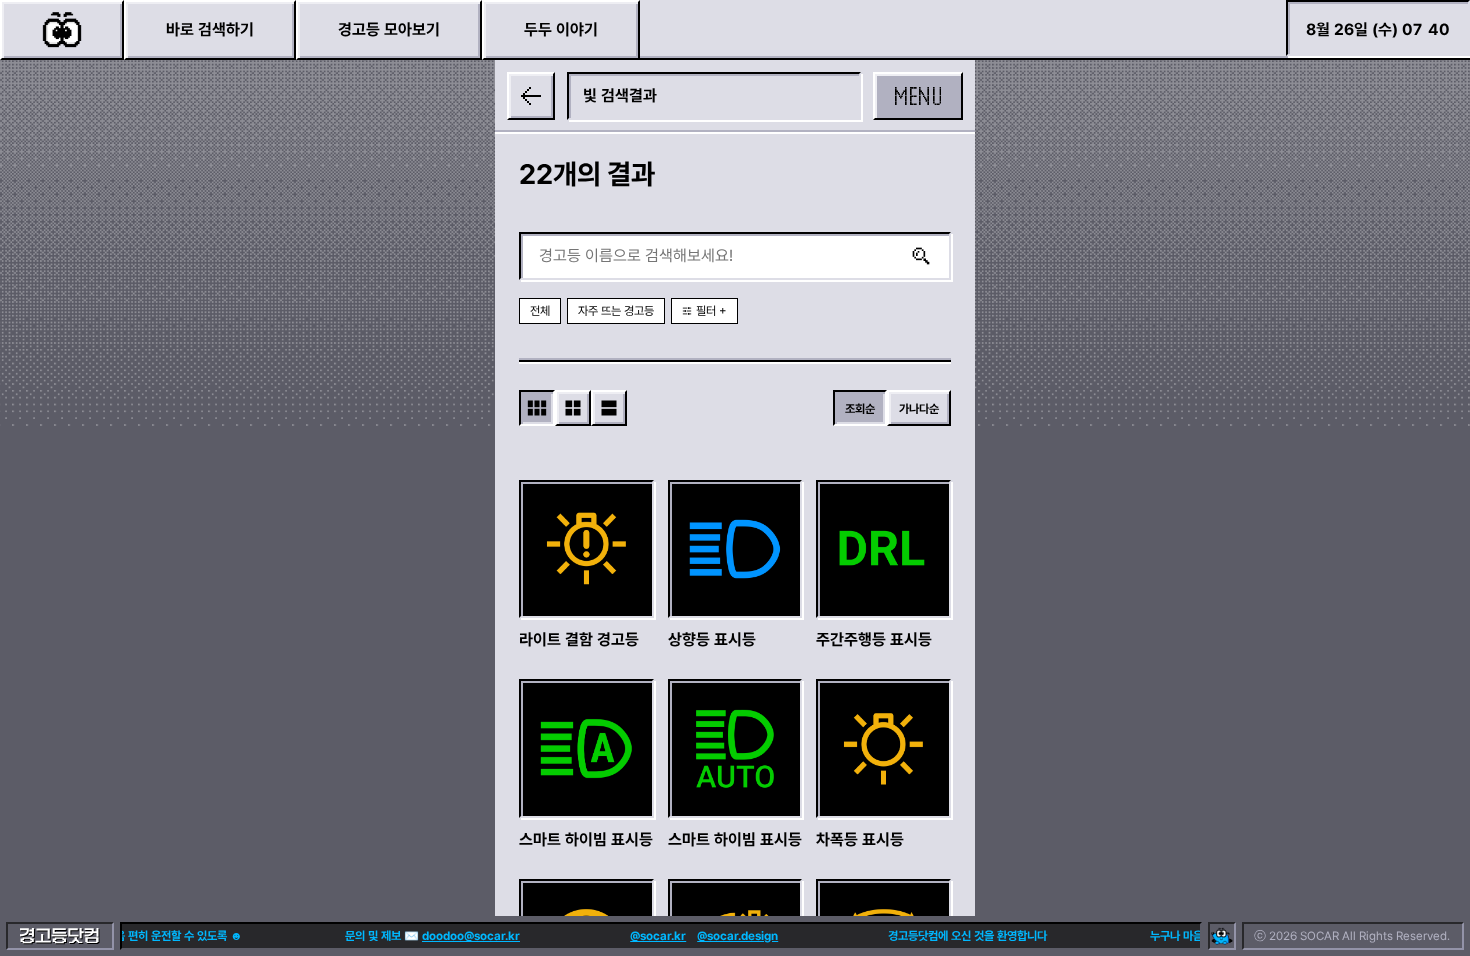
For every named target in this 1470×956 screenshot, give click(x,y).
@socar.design (729, 936)
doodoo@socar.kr (463, 936)
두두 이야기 (561, 29)
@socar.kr (650, 936)
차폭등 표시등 (860, 839)
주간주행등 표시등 (874, 639)
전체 (540, 311)
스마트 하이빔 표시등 (586, 839)
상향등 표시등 (712, 639)
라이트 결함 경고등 (579, 639)
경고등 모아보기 (389, 29)
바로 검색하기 (210, 29)
